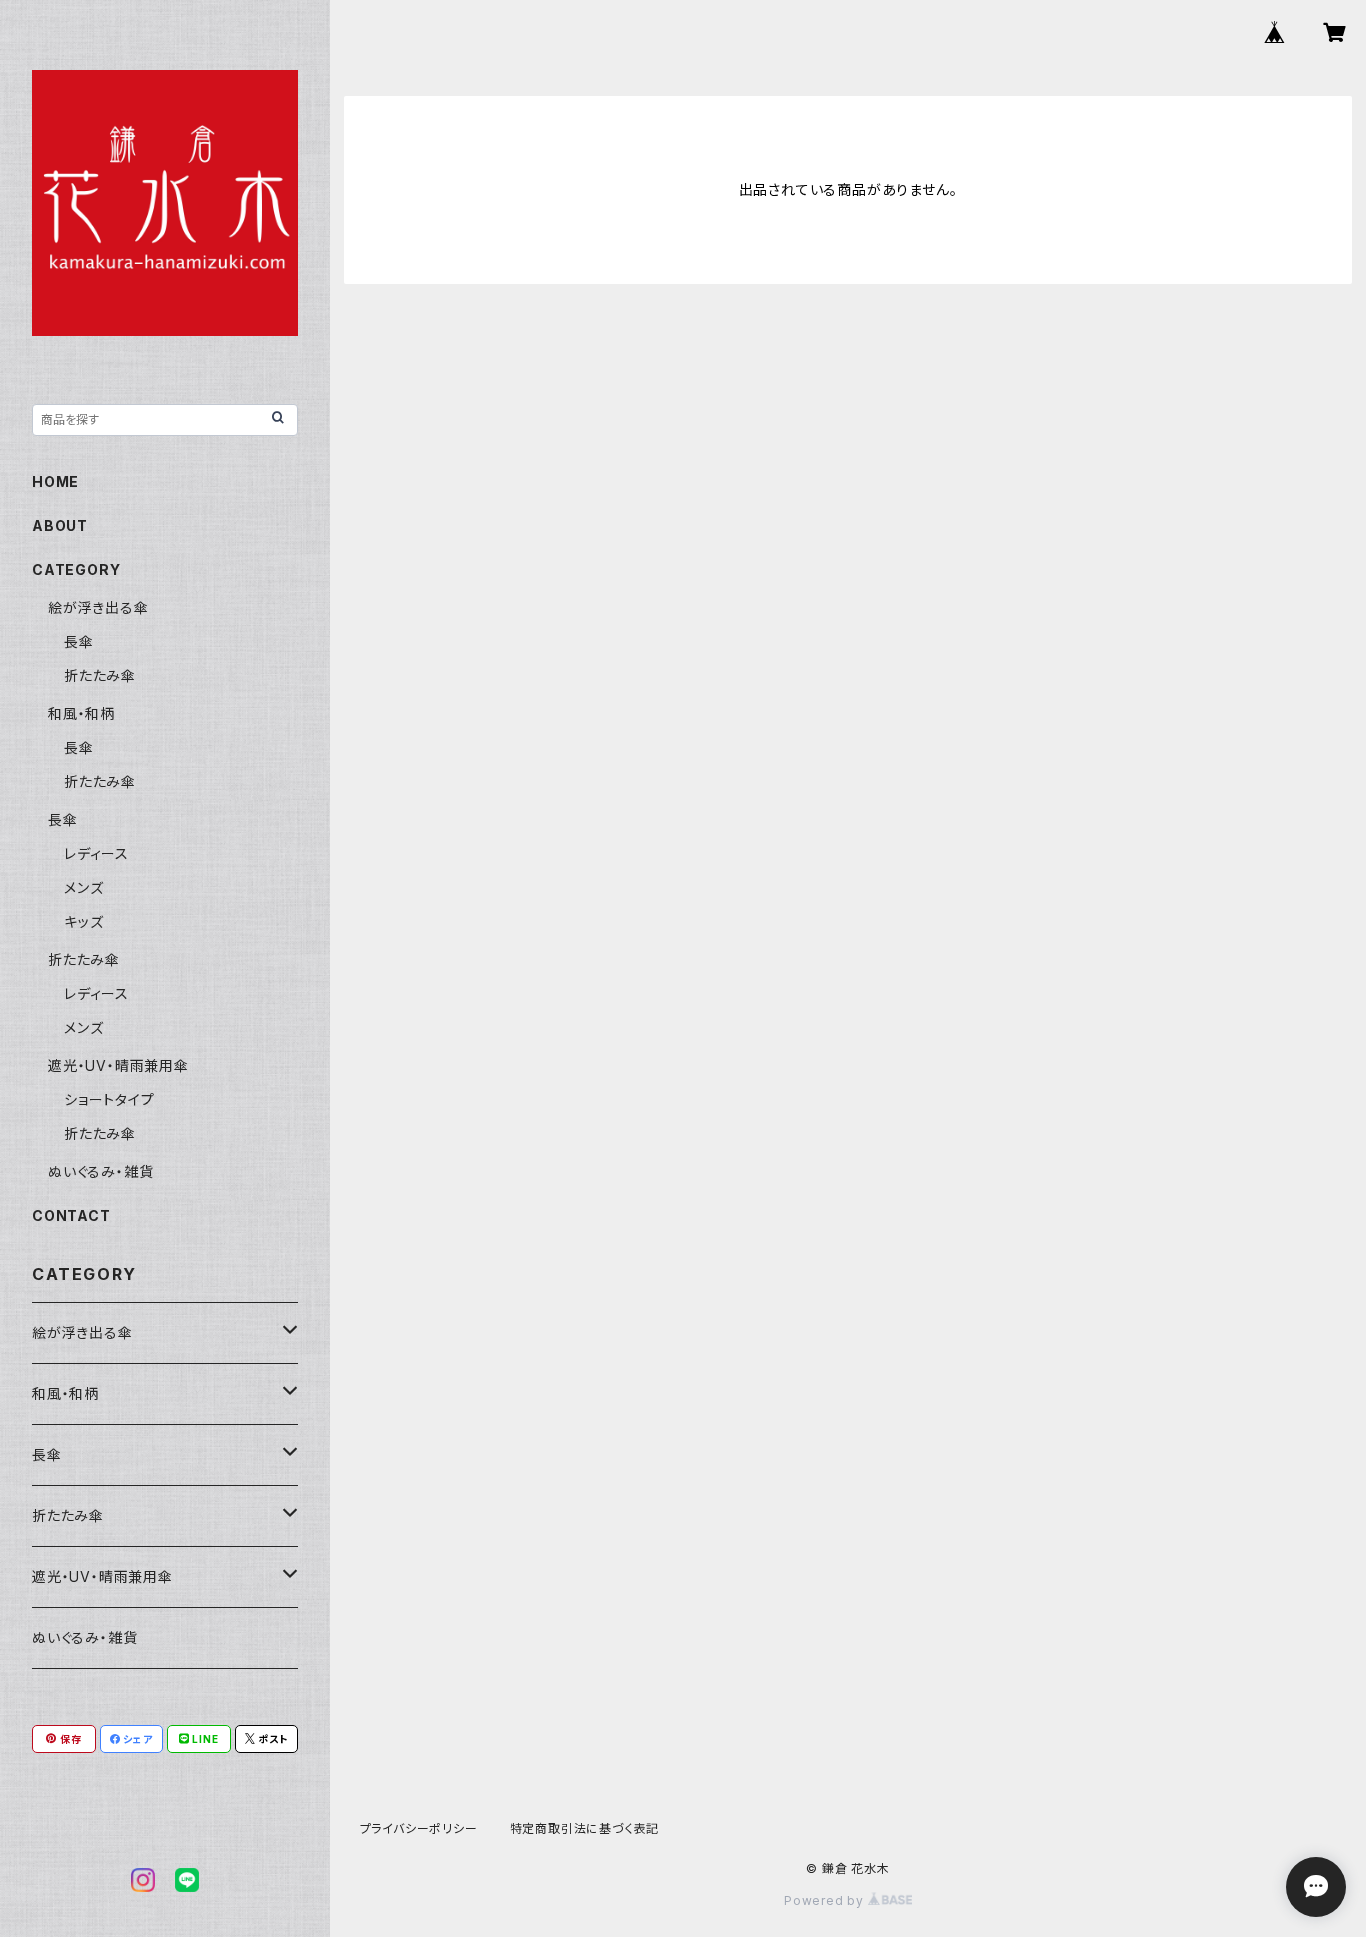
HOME (55, 481)
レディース (96, 853)
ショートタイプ (109, 1099)
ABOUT (60, 525)
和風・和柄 (81, 713)
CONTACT (71, 1215)
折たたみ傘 (100, 675)
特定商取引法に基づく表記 (585, 1828)
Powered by (826, 1900)
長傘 (79, 641)
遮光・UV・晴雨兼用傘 (118, 1065)
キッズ (83, 921)
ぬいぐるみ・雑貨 (100, 1171)
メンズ (83, 887)
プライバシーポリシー (419, 1828)
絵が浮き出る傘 (98, 607)
